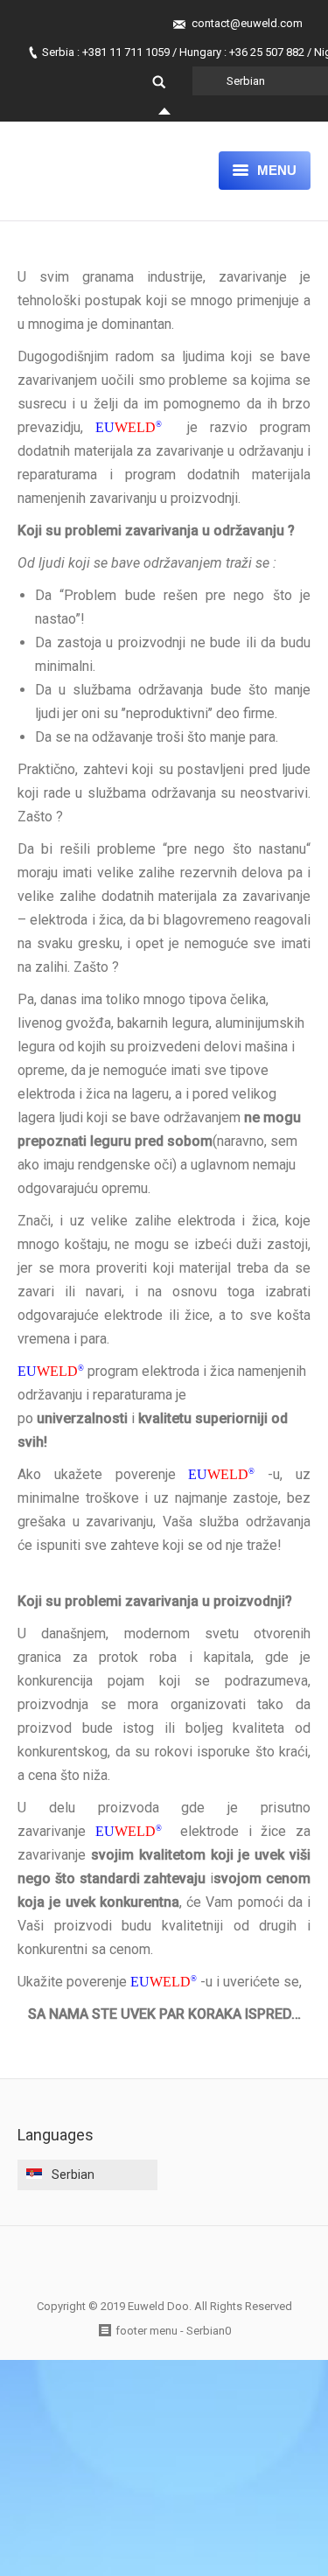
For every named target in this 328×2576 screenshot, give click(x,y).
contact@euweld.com (247, 23)
